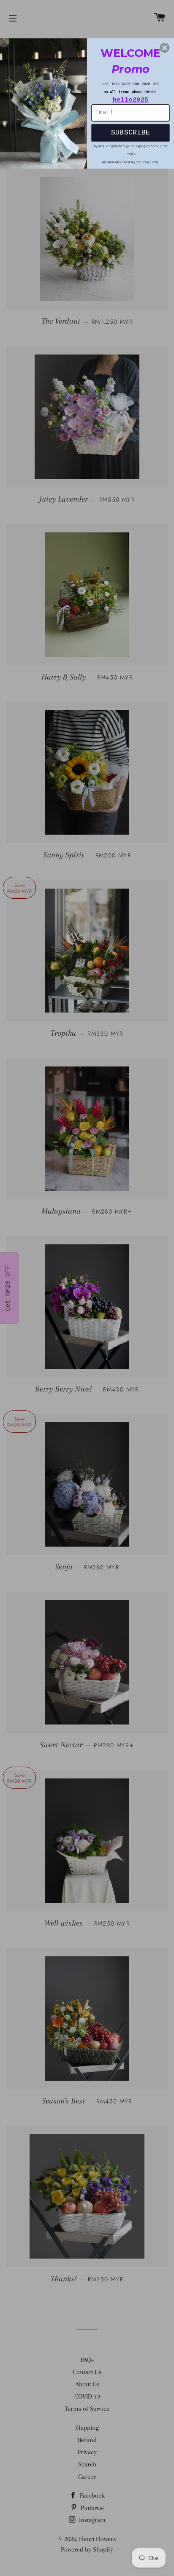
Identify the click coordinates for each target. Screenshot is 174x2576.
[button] (165, 48)
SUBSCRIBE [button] (131, 132)
